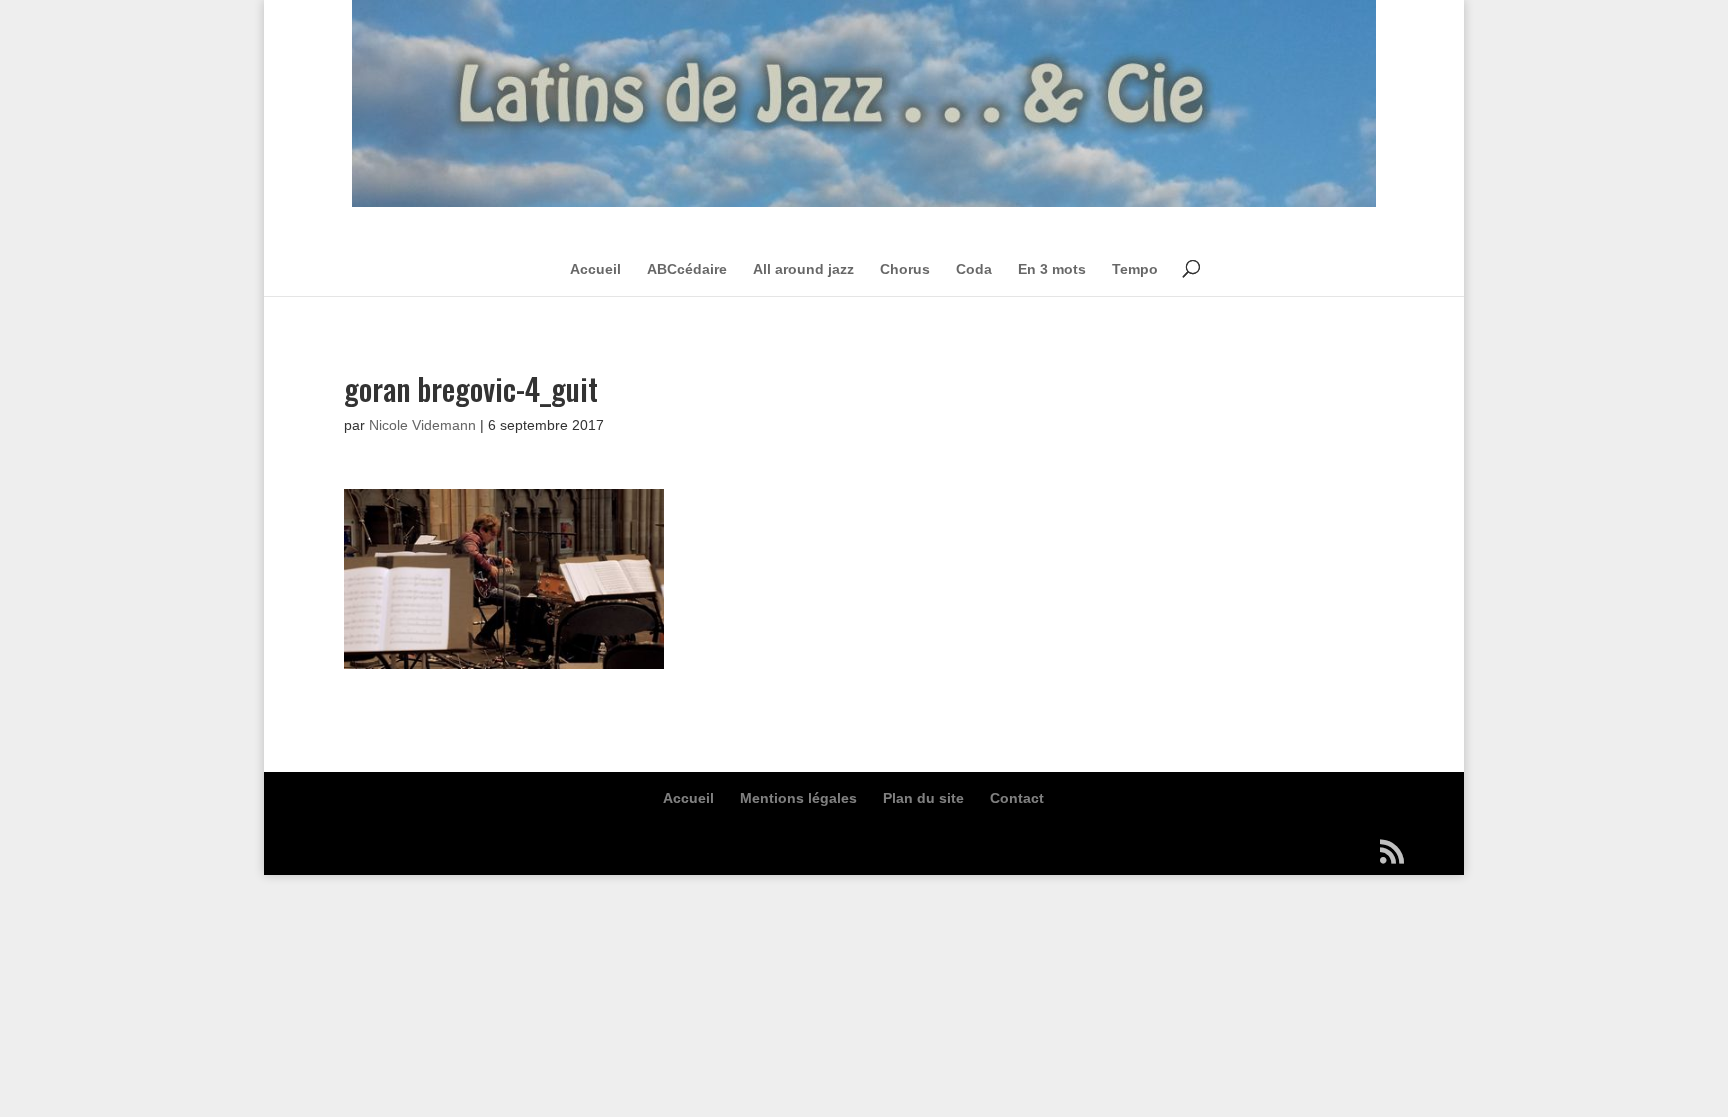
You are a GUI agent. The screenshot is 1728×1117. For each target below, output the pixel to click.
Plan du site (923, 798)
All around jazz (803, 269)
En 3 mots (1052, 269)
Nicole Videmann (422, 425)
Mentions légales (798, 798)
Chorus (905, 269)
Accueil (595, 269)
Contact (1017, 798)
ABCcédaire (687, 269)
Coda (974, 269)
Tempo (1135, 269)
